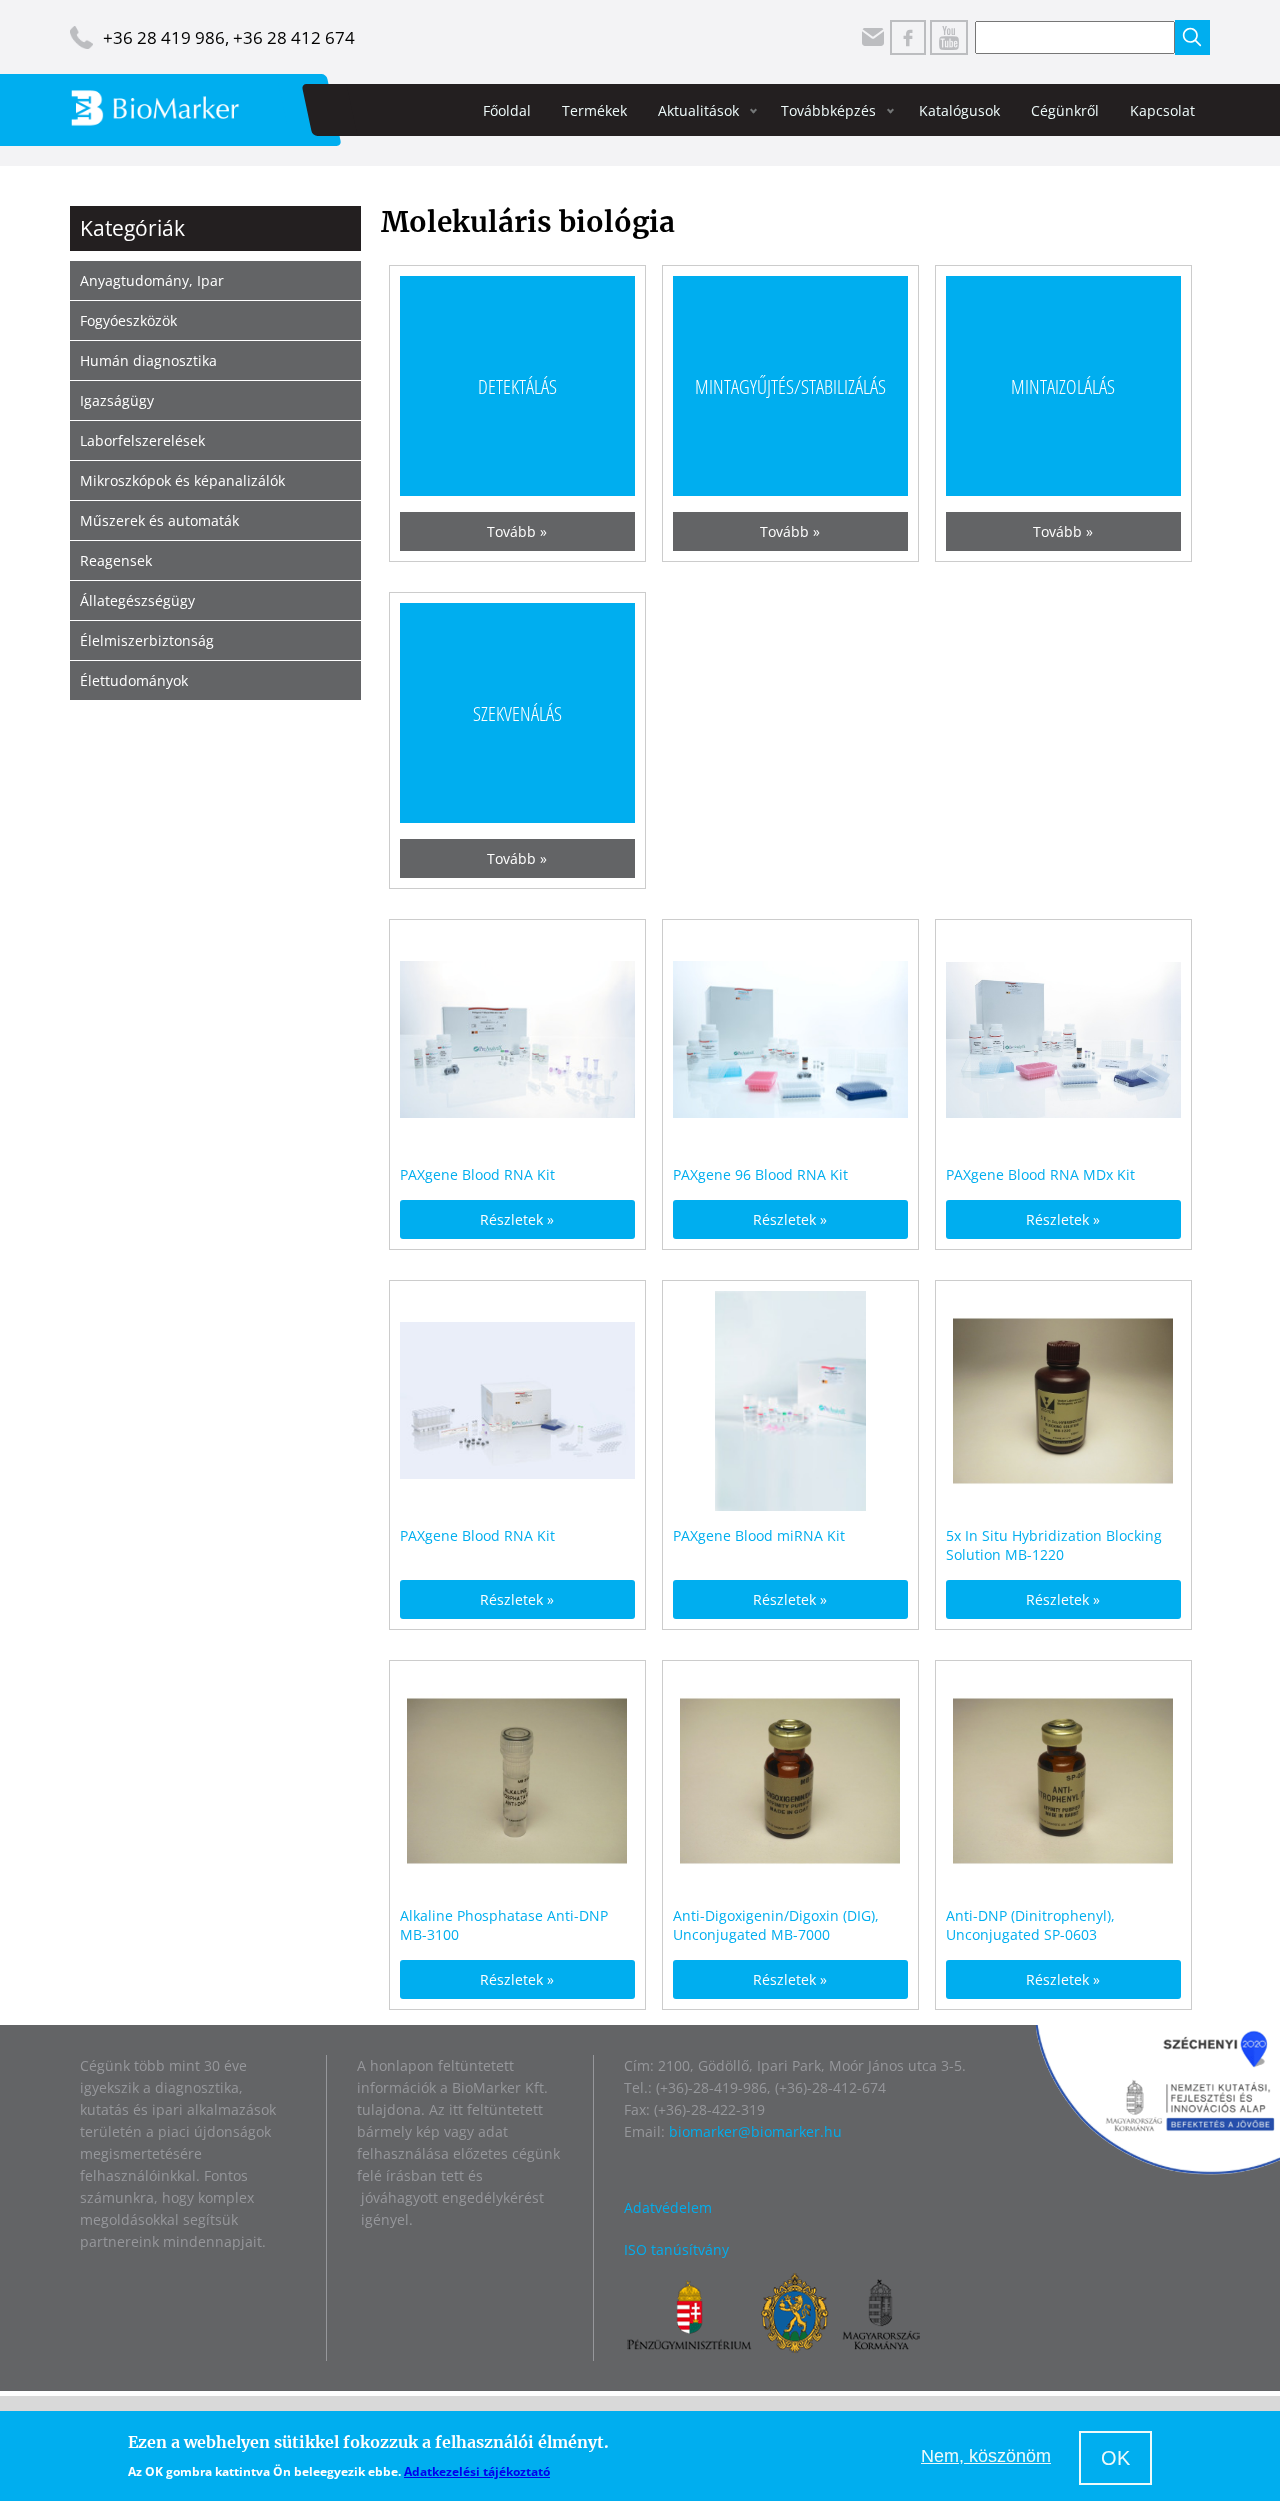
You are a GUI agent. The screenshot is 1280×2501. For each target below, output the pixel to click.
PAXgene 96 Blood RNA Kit (760, 1174)
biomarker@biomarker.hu (755, 2131)
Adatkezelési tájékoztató (477, 2471)
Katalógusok (959, 110)
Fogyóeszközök (128, 320)
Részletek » (517, 1219)
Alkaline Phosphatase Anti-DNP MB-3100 (504, 1925)
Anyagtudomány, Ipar (152, 280)
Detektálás (517, 385)
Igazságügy (117, 400)
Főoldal (507, 110)
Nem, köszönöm (986, 2457)
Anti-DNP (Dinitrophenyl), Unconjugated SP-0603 (1030, 1925)
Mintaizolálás (1063, 385)
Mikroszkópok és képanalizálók (182, 480)
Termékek (594, 110)
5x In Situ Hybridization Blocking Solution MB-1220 (1054, 1545)
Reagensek (116, 560)
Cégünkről (1065, 110)
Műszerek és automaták (159, 520)
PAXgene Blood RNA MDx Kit (1040, 1174)
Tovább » (517, 531)
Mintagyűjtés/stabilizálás (790, 385)
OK (1115, 2458)
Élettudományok (134, 680)
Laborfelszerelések (142, 440)
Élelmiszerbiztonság (147, 640)
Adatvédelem (668, 2207)
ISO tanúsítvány (676, 2249)
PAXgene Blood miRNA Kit (759, 1535)
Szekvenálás (517, 712)
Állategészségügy (137, 600)
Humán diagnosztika (148, 360)
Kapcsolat (1162, 110)
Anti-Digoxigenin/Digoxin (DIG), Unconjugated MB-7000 (776, 1925)
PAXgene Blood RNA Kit (477, 1174)
